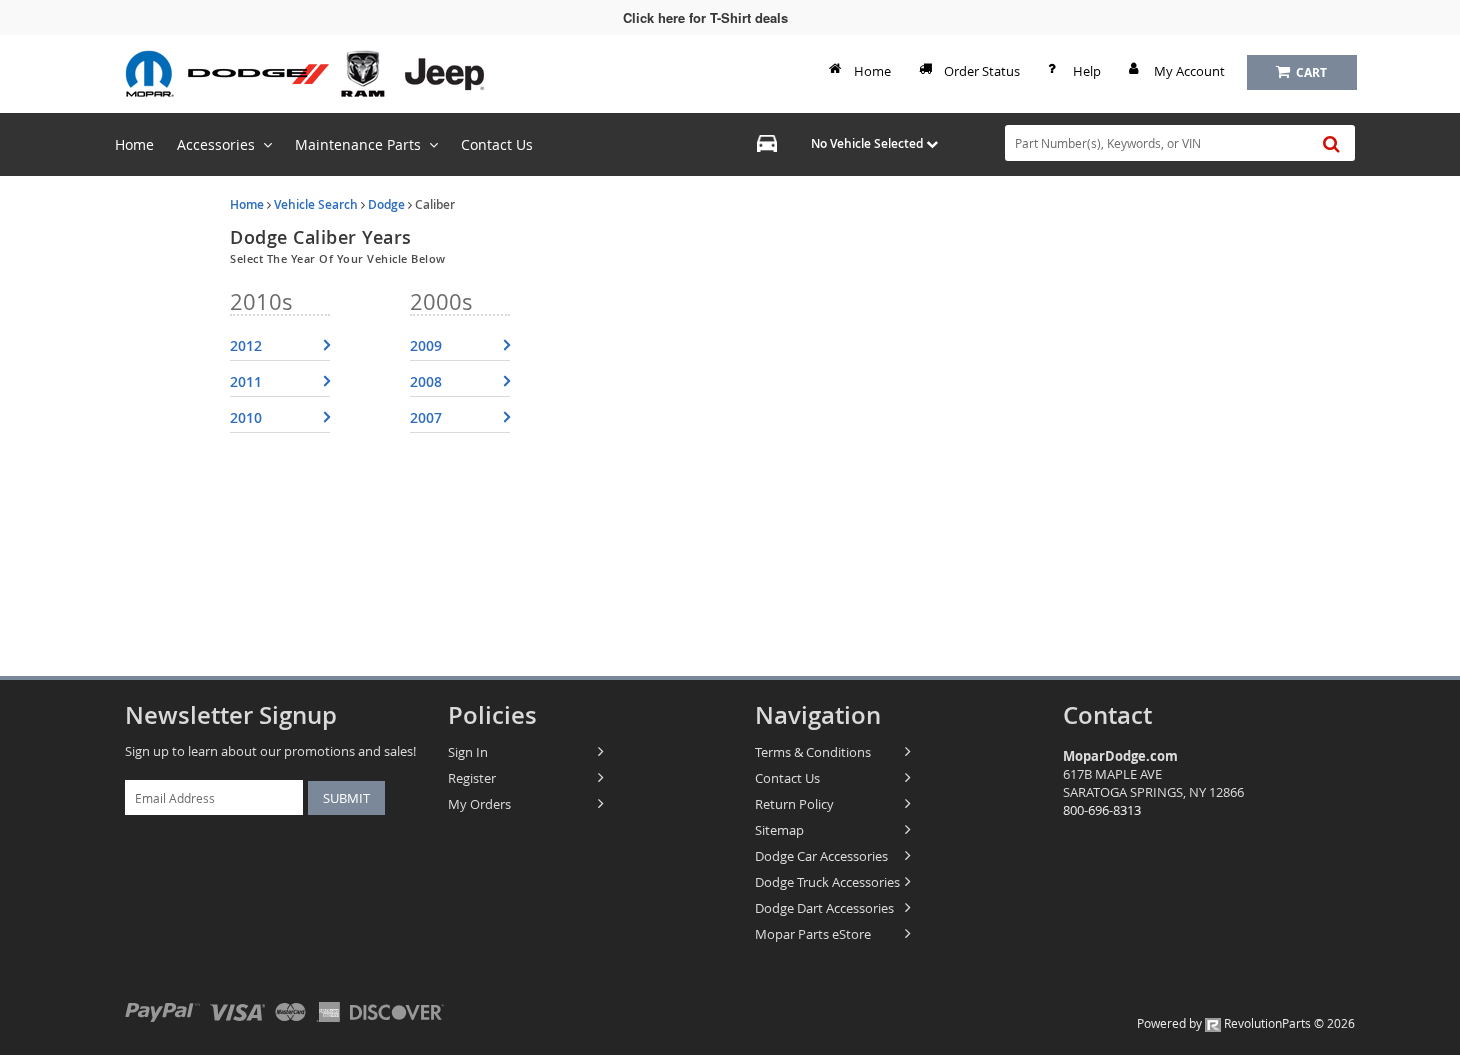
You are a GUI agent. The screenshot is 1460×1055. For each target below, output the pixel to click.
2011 (246, 381)
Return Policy (794, 804)
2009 (426, 345)
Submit (346, 798)
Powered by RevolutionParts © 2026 (1246, 1023)
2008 (426, 381)
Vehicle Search (316, 204)
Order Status (982, 71)
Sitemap (779, 830)
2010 (246, 417)
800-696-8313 (1102, 810)
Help (1087, 71)
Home (872, 71)
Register (472, 778)
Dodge (386, 204)
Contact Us (787, 778)
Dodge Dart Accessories (824, 908)
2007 (426, 417)
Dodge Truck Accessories (827, 882)
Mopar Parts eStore (813, 934)
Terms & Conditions (813, 752)
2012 (246, 345)
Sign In (468, 752)
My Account (1189, 71)
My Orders (479, 804)
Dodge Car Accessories (821, 856)
